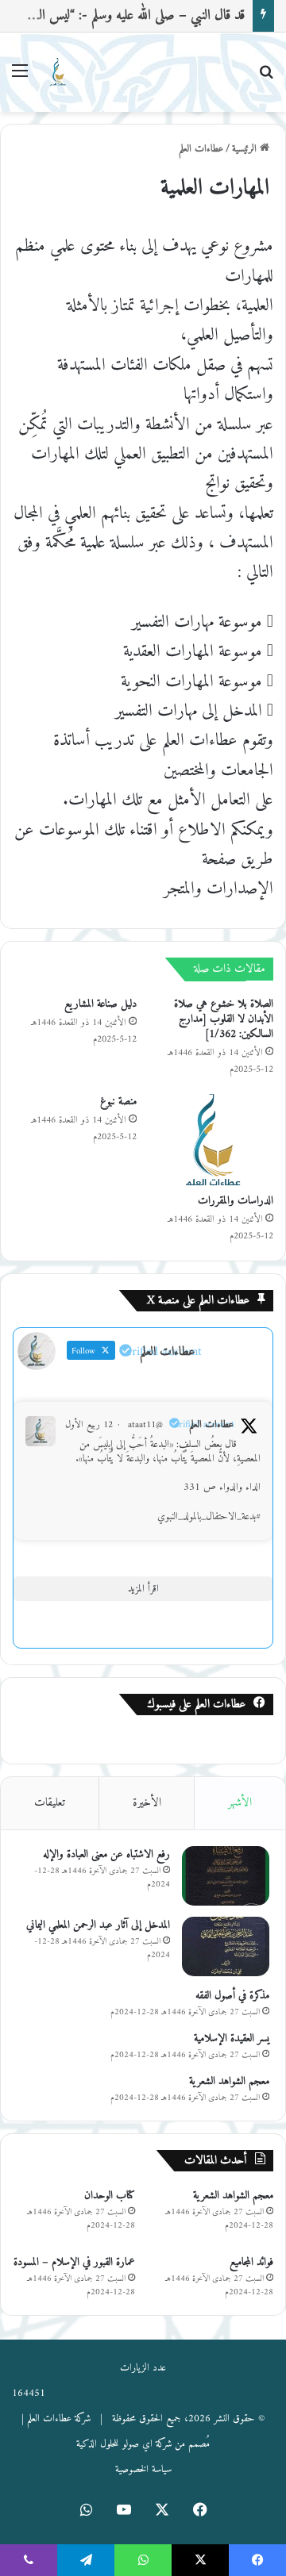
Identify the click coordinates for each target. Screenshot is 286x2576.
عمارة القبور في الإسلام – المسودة (74, 2262)
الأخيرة (147, 1803)
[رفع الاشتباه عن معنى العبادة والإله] (226, 1876)
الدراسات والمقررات (236, 1201)
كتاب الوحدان (110, 2196)
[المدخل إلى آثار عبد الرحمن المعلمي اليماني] (226, 1946)
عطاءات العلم (201, 149)
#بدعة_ (249, 1516)
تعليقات (50, 1803)
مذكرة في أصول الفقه (232, 1996)
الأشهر (240, 1803)
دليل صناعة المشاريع (100, 1004)
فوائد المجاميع (251, 2262)
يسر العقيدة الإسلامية (232, 2039)
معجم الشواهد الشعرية (229, 2081)
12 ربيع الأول (89, 1425)
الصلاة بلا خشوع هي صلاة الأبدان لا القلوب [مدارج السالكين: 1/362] (224, 1019)
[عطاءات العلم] (58, 72)
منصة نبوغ (118, 1102)
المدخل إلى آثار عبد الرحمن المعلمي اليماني (98, 1925)
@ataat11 (145, 1425)
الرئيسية (246, 149)
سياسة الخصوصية (143, 2469)
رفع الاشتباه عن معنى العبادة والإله (106, 1854)
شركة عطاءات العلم (59, 2419)
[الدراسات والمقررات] (211, 1139)
